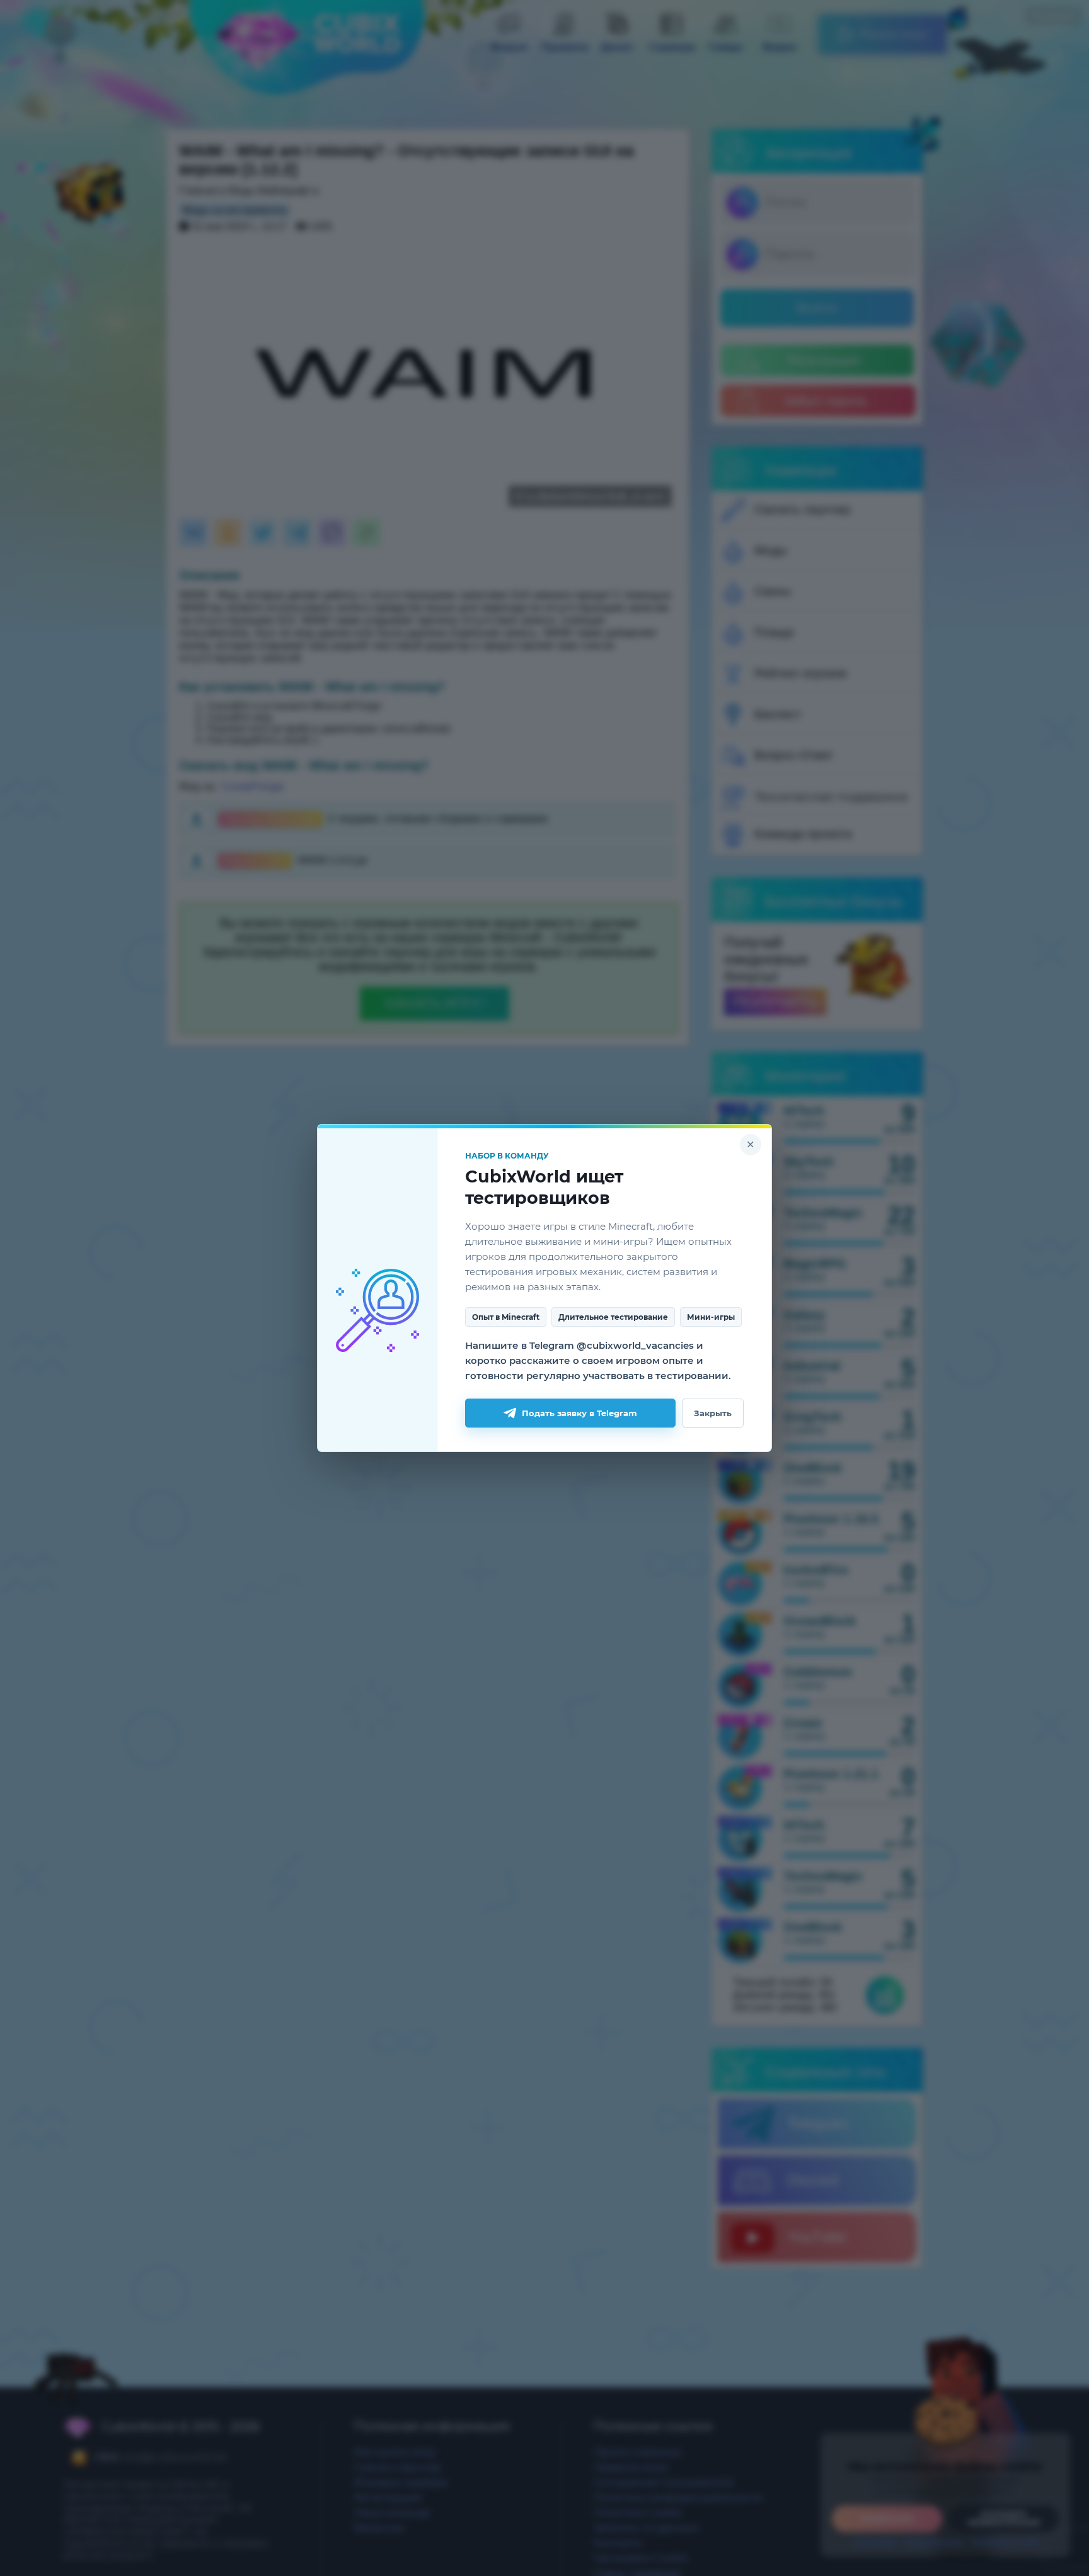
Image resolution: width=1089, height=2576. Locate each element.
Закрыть (713, 1413)
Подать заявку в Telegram (579, 1413)
